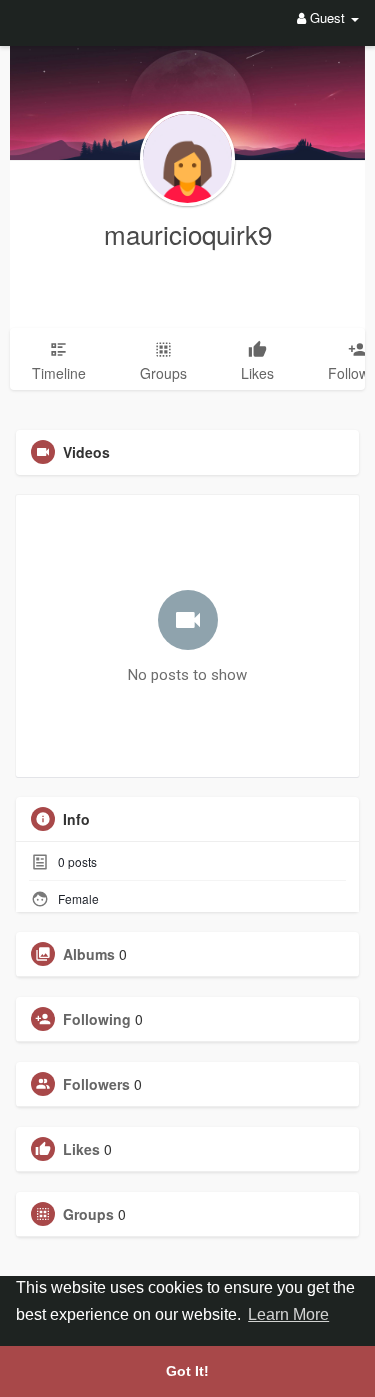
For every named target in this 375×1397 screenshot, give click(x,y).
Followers (96, 1084)
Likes (81, 1149)
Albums (89, 954)
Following (97, 1019)
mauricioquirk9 (188, 233)
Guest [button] (327, 17)
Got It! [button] (187, 1371)
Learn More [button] (288, 1314)
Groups (88, 1214)
